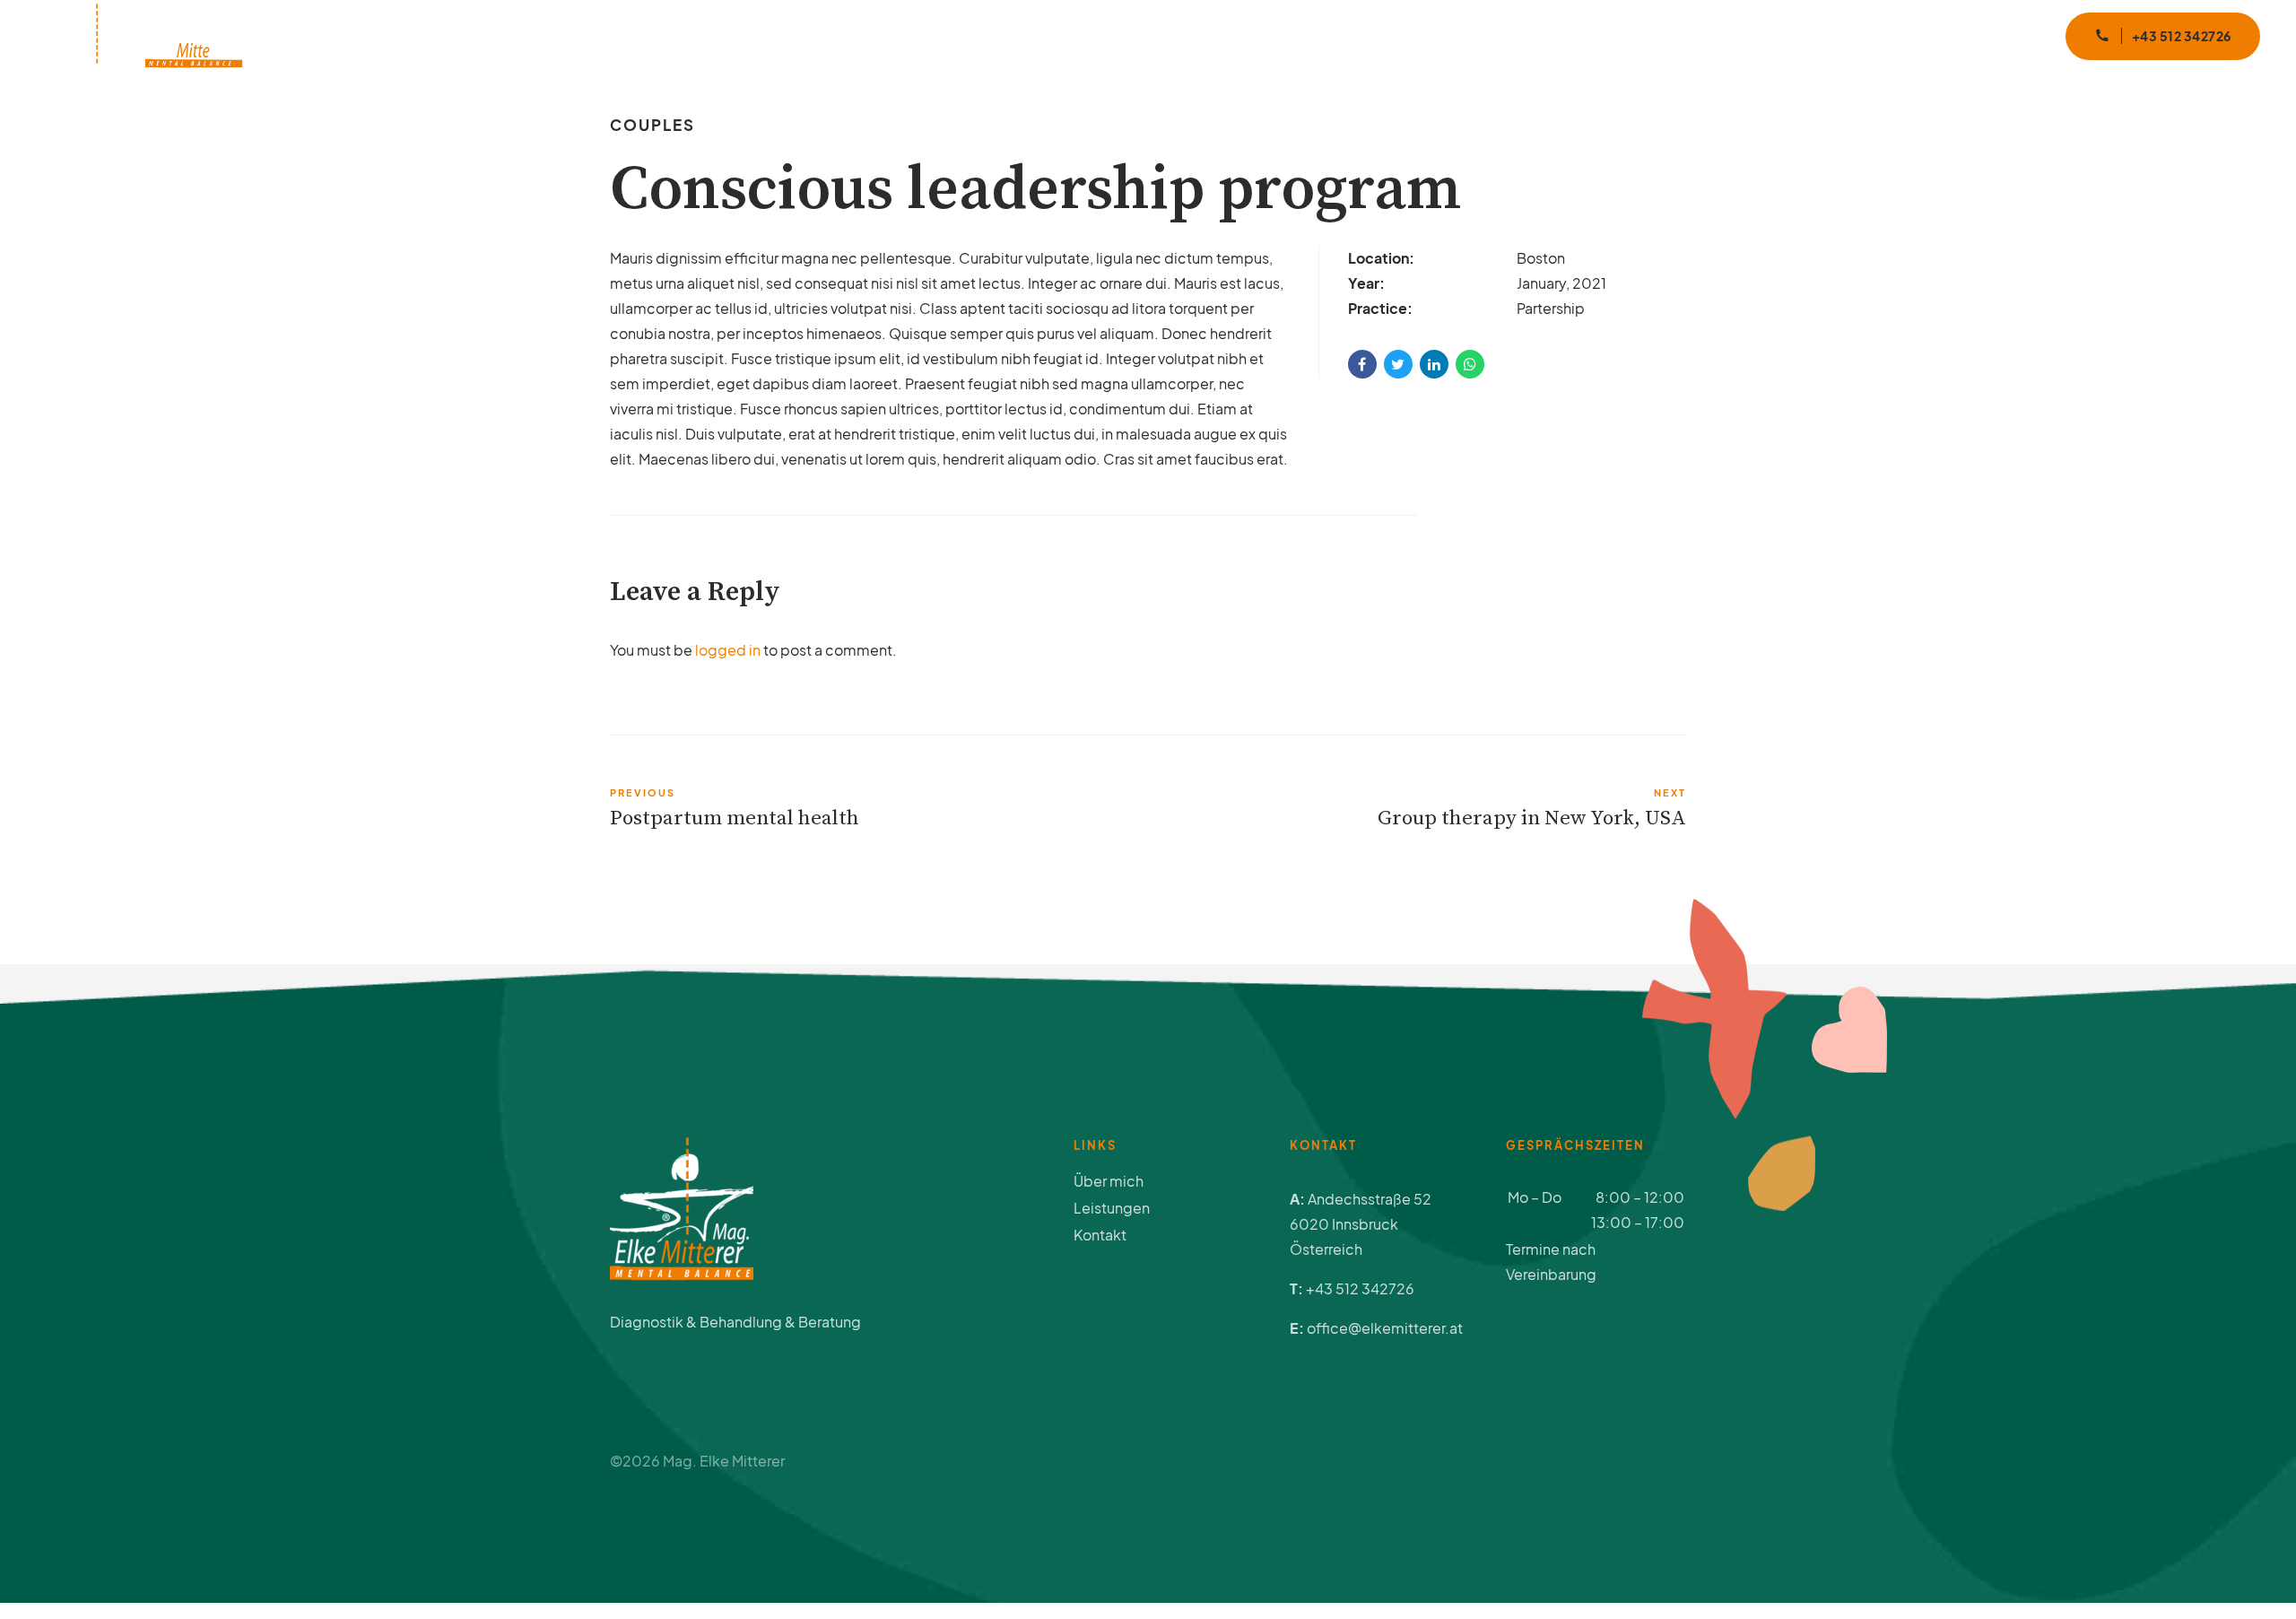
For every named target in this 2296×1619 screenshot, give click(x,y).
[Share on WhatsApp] (1470, 364)
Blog (1889, 35)
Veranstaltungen (1773, 35)
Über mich (1517, 35)
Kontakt (1976, 35)
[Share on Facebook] (1362, 364)
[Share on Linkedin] (1434, 364)
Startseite (1404, 35)
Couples (652, 125)
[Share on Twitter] (1398, 364)
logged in (728, 650)
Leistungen (1635, 35)
